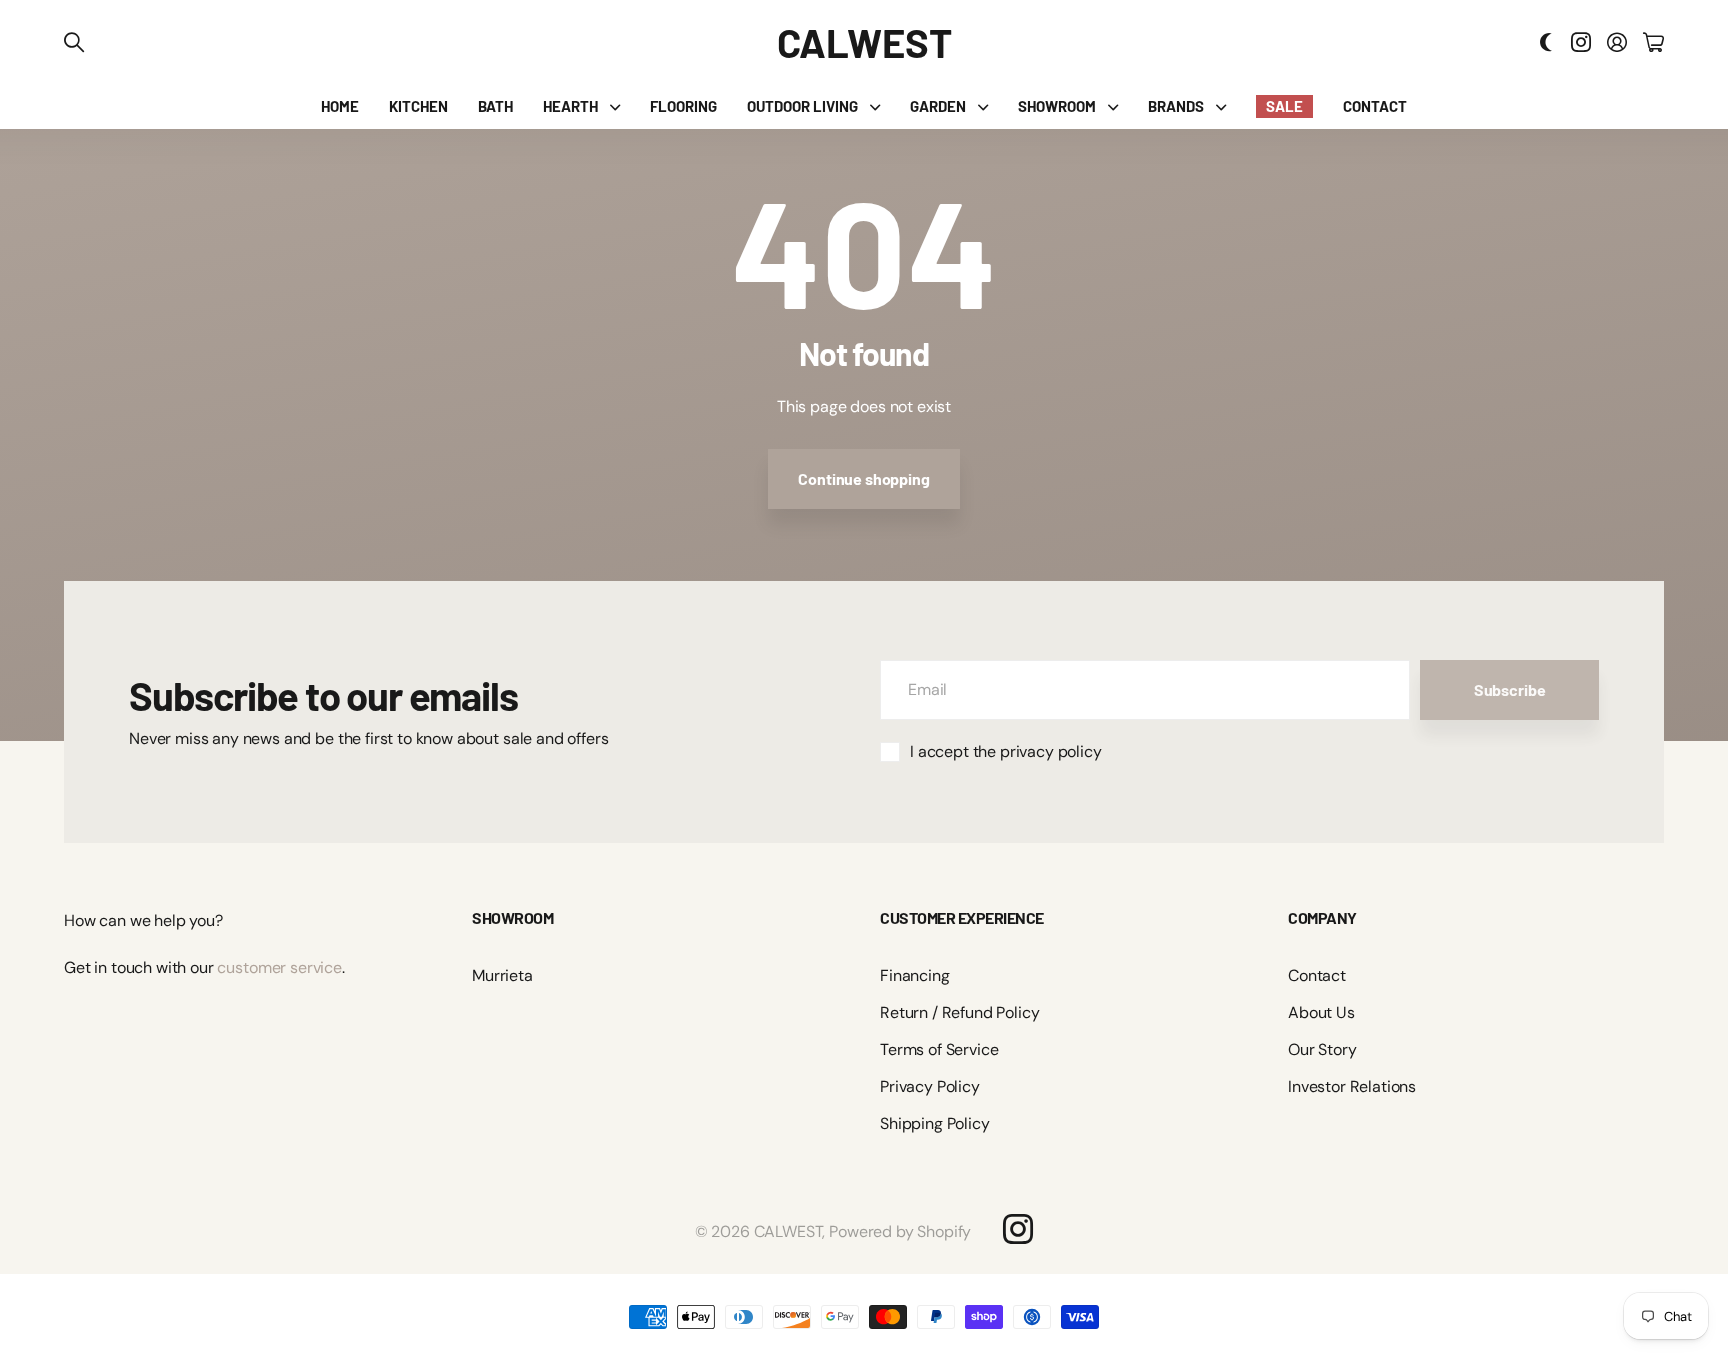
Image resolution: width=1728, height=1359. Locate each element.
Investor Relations (1352, 1086)
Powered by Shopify (900, 1231)
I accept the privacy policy (1006, 751)
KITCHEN (418, 106)
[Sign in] (1617, 42)
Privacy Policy (930, 1086)
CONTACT (1375, 106)
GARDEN (938, 106)
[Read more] (1581, 42)
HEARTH (570, 106)
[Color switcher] (1546, 42)
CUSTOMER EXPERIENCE (962, 917)
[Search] (74, 42)
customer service (279, 967)
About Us (1321, 1012)
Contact (1317, 975)
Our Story (1322, 1049)
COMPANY (1322, 917)
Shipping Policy (935, 1123)
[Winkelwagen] (1653, 42)
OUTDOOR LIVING (802, 106)
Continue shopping (863, 478)
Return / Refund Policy (959, 1012)
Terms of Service (939, 1049)
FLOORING (683, 106)
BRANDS (1176, 106)
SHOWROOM (1057, 106)
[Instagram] (1018, 1229)
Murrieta (502, 975)
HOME (340, 106)
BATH (495, 106)
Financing (915, 975)
